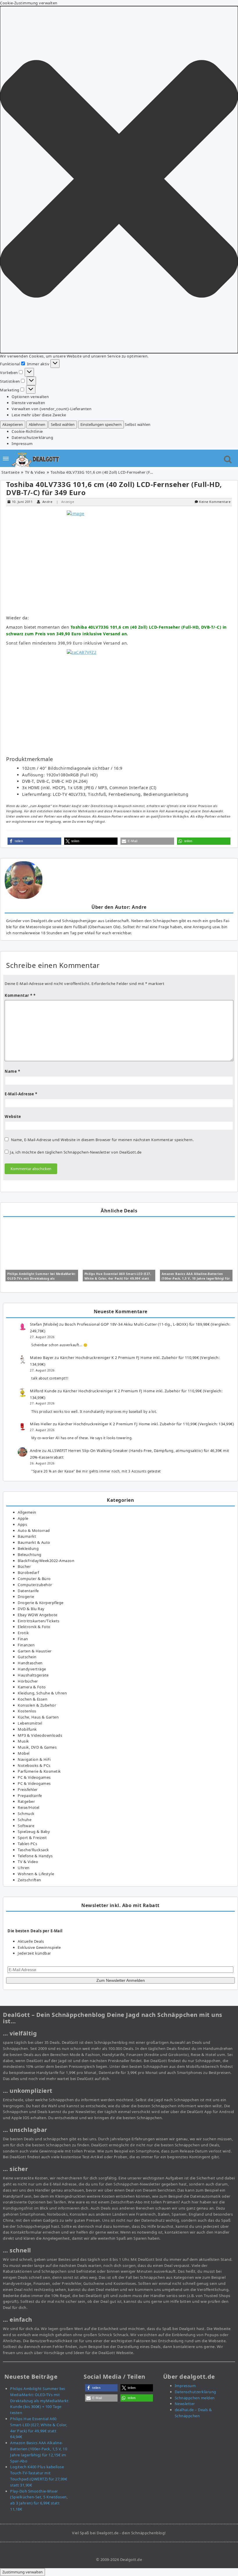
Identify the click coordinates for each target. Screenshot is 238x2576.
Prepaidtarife (30, 1796)
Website (13, 1116)
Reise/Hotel (29, 1807)
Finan (23, 1639)
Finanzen (26, 1645)
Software (26, 1826)
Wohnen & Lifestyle (36, 1874)
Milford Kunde (43, 1391)
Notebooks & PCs (34, 1765)
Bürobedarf (28, 1572)
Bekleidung (28, 1548)
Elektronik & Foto (34, 1627)
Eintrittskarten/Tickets (39, 1621)
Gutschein (27, 1657)
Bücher (24, 1566)
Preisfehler (28, 1789)
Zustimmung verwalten (22, 2572)
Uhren (24, 1868)
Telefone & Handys (35, 1856)
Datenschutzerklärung (32, 437)
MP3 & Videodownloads (40, 1735)
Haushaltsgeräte (33, 1675)
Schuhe (25, 1820)
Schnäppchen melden (195, 2398)
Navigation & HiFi (34, 1759)
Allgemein (27, 1512)
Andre (47, 502)
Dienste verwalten (28, 403)
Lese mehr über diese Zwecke (39, 415)
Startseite (10, 472)
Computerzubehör (35, 1585)
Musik (23, 1741)
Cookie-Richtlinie (27, 431)
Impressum (22, 444)
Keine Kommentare (215, 502)
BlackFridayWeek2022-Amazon (46, 1561)
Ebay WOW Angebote (38, 1615)
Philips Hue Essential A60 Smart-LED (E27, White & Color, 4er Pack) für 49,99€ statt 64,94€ (118, 1278)
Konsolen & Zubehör (37, 1705)
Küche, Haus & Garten (38, 1717)
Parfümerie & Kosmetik (39, 1771)
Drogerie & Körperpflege (41, 1603)
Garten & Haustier (35, 1651)
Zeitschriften (29, 1880)
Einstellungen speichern (101, 424)
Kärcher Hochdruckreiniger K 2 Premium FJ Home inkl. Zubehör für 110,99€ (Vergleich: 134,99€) (146, 1424)
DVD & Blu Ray (31, 1609)
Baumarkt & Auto (34, 1542)
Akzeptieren (13, 424)
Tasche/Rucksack (33, 1850)
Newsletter (185, 2404)
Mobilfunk (27, 1729)
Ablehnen (37, 424)
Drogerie (26, 1597)
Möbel (24, 1753)
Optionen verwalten (30, 397)
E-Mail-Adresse (21, 1094)
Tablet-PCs (27, 1844)
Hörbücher (28, 1681)
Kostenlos (27, 1711)
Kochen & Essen (33, 1699)
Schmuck (26, 1814)
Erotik (23, 1633)
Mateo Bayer (42, 1358)
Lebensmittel (30, 1723)
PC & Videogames (34, 1777)
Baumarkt (27, 1536)
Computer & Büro (34, 1579)
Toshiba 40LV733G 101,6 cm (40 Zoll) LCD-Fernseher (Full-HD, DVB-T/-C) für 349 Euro (114, 488)
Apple (23, 1518)
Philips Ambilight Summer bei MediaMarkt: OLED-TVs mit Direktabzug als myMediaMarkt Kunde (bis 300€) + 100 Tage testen (39, 2401)
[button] (119, 180)
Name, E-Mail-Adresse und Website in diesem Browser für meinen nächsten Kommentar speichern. (102, 1140)
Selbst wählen (63, 424)
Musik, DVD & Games (37, 1747)
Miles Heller (41, 1424)
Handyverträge (32, 1669)
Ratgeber (26, 1801)
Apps (22, 1524)
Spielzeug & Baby (34, 1831)
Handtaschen (30, 1663)
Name (12, 1071)
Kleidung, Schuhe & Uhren (42, 1693)
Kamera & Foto (32, 1687)
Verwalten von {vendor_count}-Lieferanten (52, 409)
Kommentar (19, 995)
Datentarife (28, 1591)
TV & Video (35, 472)
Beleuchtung (30, 1555)
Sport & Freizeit (32, 1838)
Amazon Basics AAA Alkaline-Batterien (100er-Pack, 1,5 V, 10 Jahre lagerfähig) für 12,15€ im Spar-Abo (196, 1278)
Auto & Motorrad (34, 1530)
